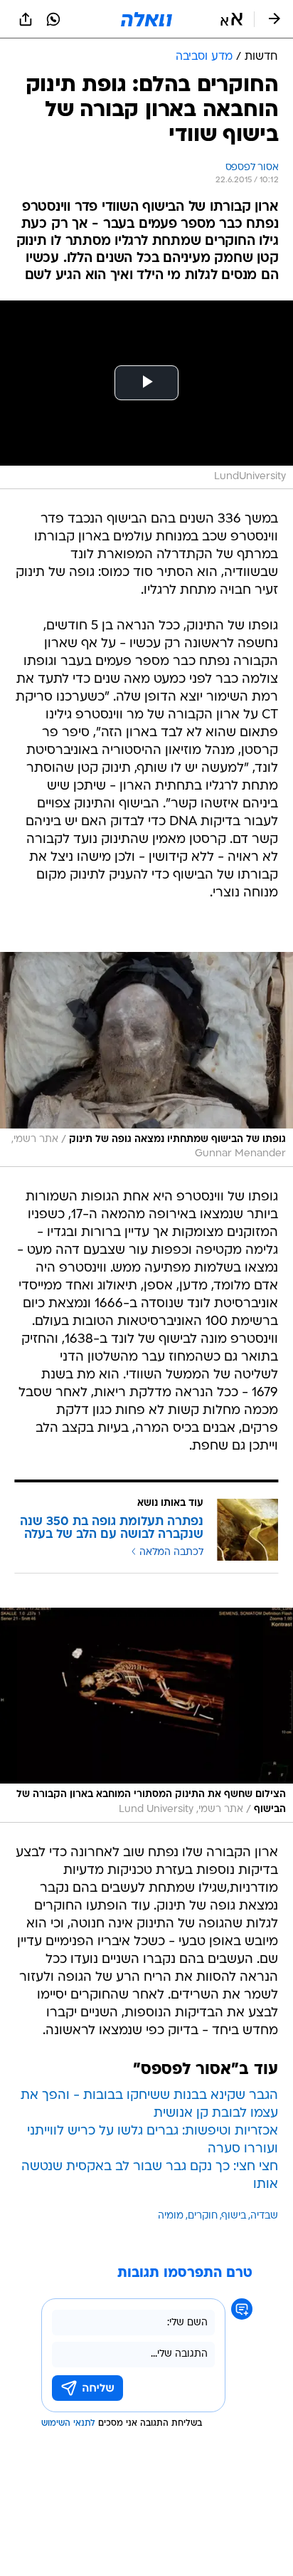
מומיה (171, 2216)
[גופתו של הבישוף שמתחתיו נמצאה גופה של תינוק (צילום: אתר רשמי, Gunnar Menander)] (146, 1059)
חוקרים (203, 2216)
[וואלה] (146, 19)
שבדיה (264, 2216)
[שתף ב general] (26, 19)
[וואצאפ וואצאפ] (53, 19)
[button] (231, 19)
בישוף (234, 2216)
